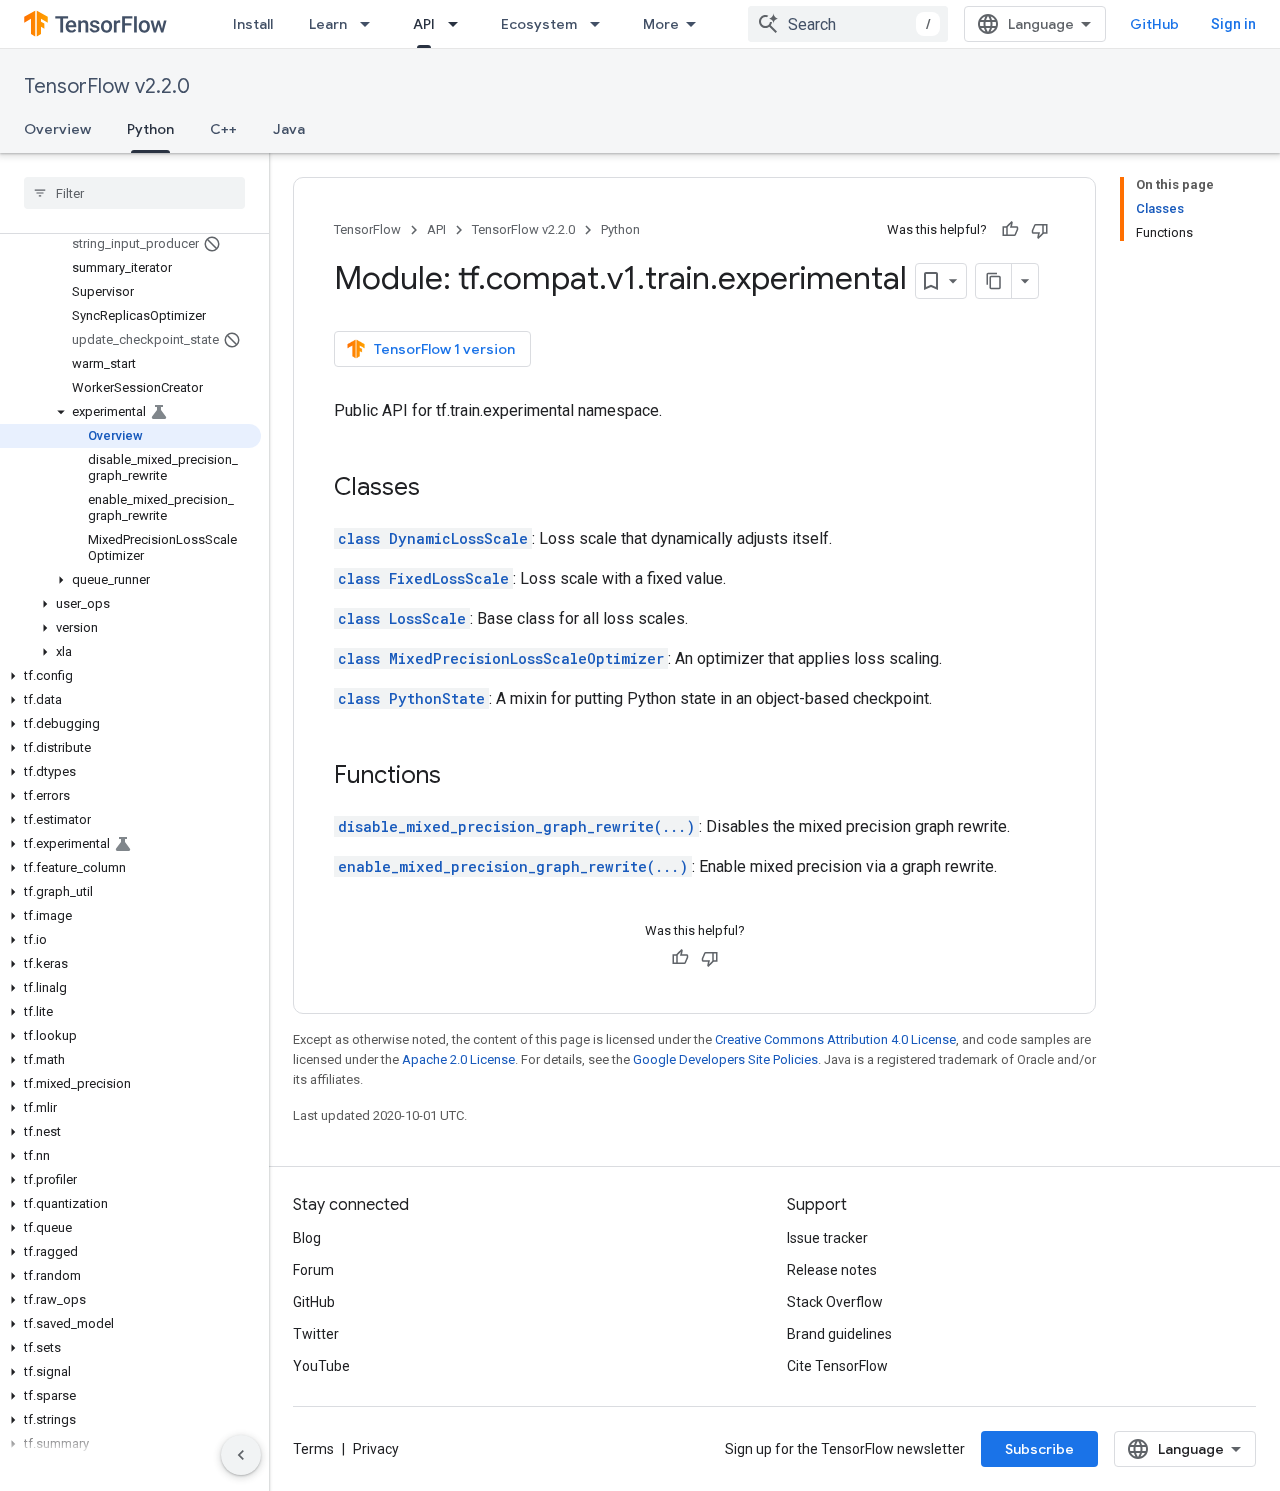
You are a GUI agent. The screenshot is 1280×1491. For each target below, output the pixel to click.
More (661, 24)
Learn (328, 24)
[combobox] (848, 24)
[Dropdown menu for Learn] (371, 24)
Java (289, 129)
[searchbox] (134, 193)
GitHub (1154, 24)
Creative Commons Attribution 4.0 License (835, 1039)
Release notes (832, 1270)
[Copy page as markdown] (994, 281)
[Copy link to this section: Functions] (461, 777)
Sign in (1233, 24)
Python (150, 129)
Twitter (316, 1334)
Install (253, 24)
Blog (307, 1238)
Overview (57, 129)
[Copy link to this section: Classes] (440, 489)
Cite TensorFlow (837, 1366)
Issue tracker (827, 1238)
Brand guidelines (839, 1334)
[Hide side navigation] (241, 1455)
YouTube (321, 1366)
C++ (223, 129)
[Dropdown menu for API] (459, 24)
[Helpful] (1010, 230)
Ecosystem (539, 24)
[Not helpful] (1040, 230)
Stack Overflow (835, 1302)
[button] (130, 412)
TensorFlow (367, 229)
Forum (313, 1270)
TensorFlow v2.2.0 (107, 86)
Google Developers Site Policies (725, 1059)
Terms (313, 1449)
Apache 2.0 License (458, 1059)
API (424, 24)
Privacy (376, 1449)
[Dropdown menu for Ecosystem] (601, 24)
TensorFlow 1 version (444, 349)
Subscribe (1039, 1449)
